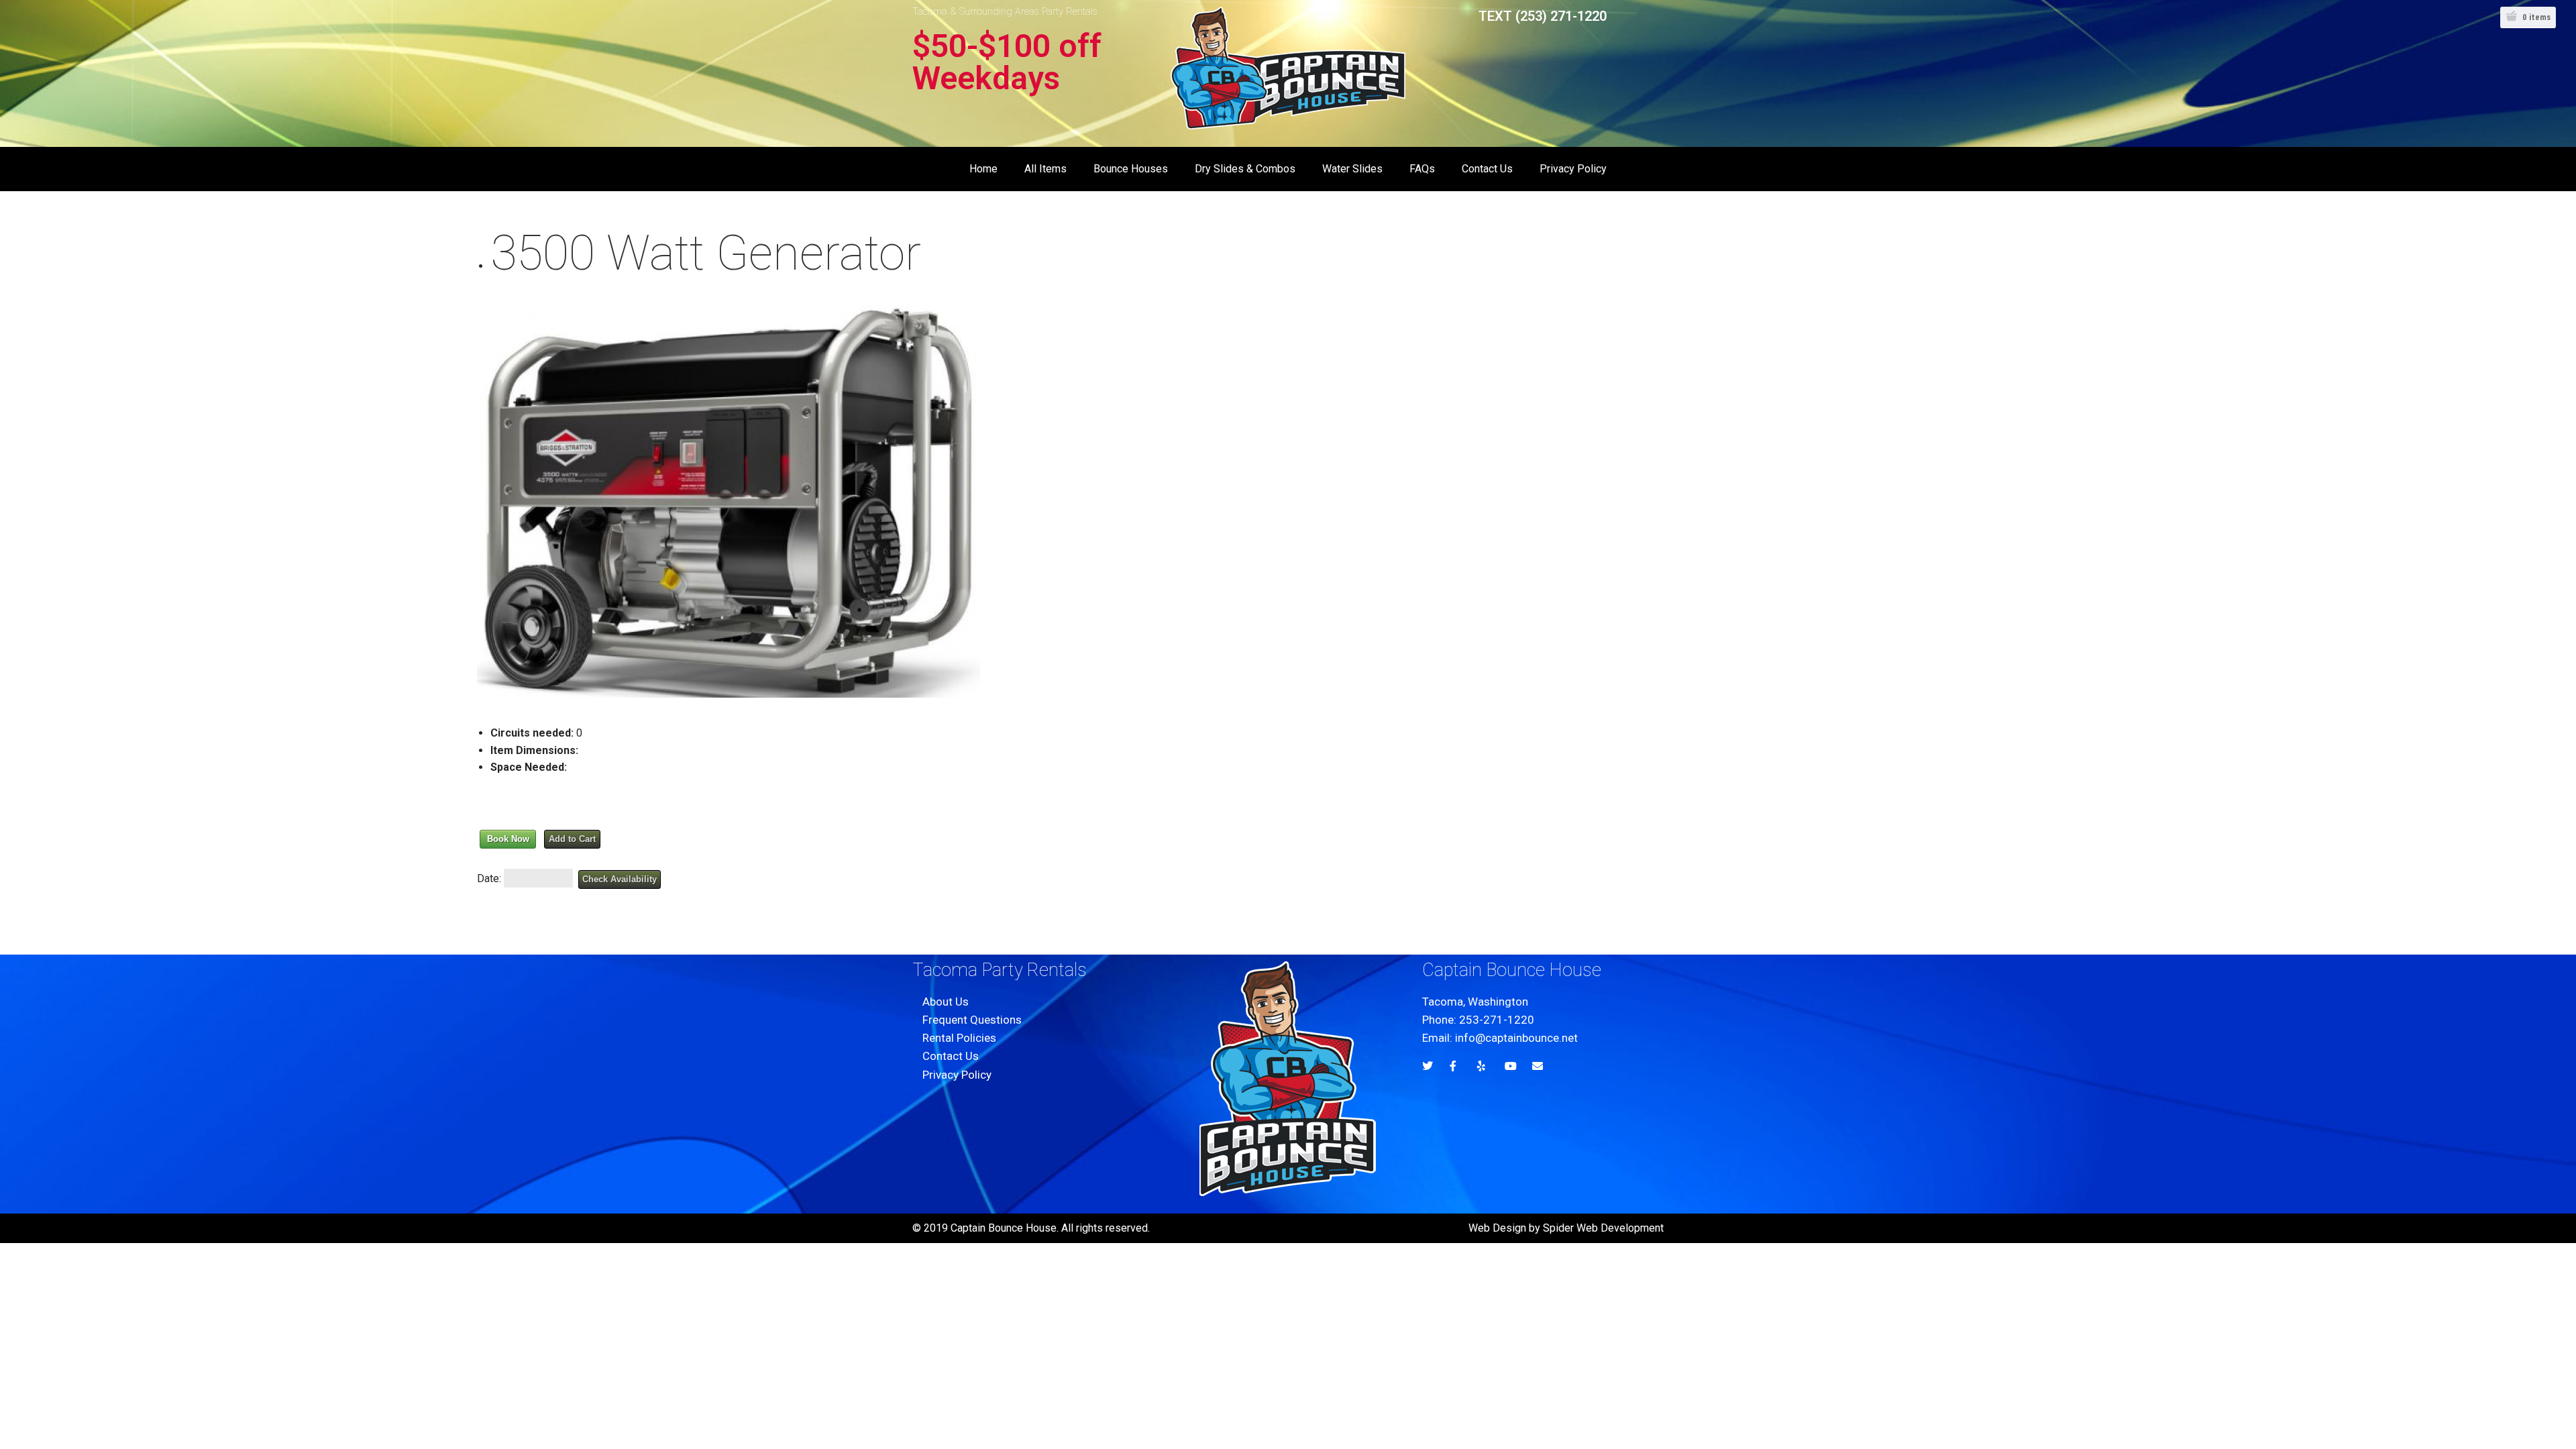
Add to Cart (572, 839)
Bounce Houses (1131, 169)
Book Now (508, 839)
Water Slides (1352, 169)
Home (983, 169)
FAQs (1422, 169)
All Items (1045, 169)
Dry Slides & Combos (1245, 169)
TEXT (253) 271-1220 (1543, 16)
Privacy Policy (1573, 169)
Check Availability (620, 879)
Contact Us (1487, 169)
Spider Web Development (1603, 1228)
